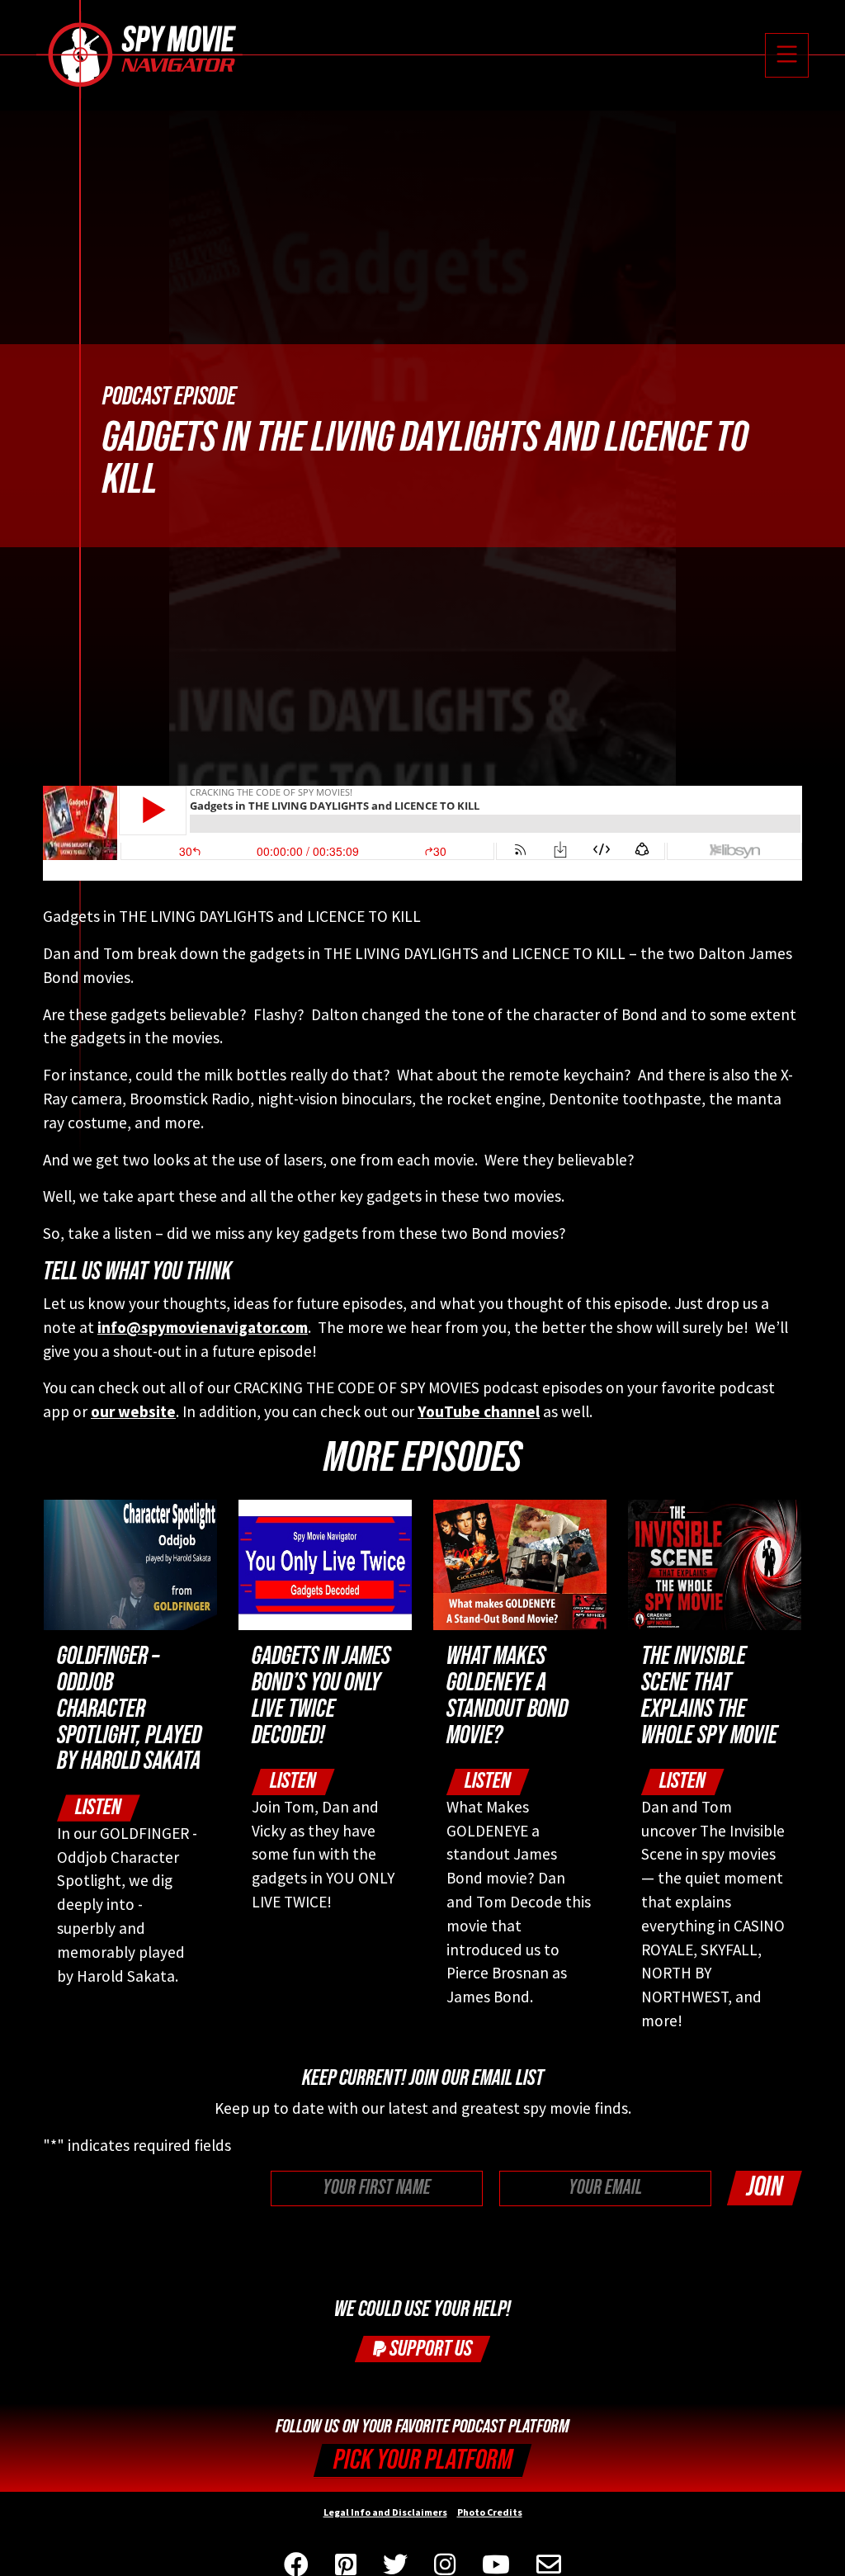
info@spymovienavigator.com (203, 1327)
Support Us (429, 2349)
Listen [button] (98, 1807)
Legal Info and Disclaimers (385, 2512)
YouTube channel (479, 1411)
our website (133, 1411)
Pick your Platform (423, 2460)
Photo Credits (490, 2512)
